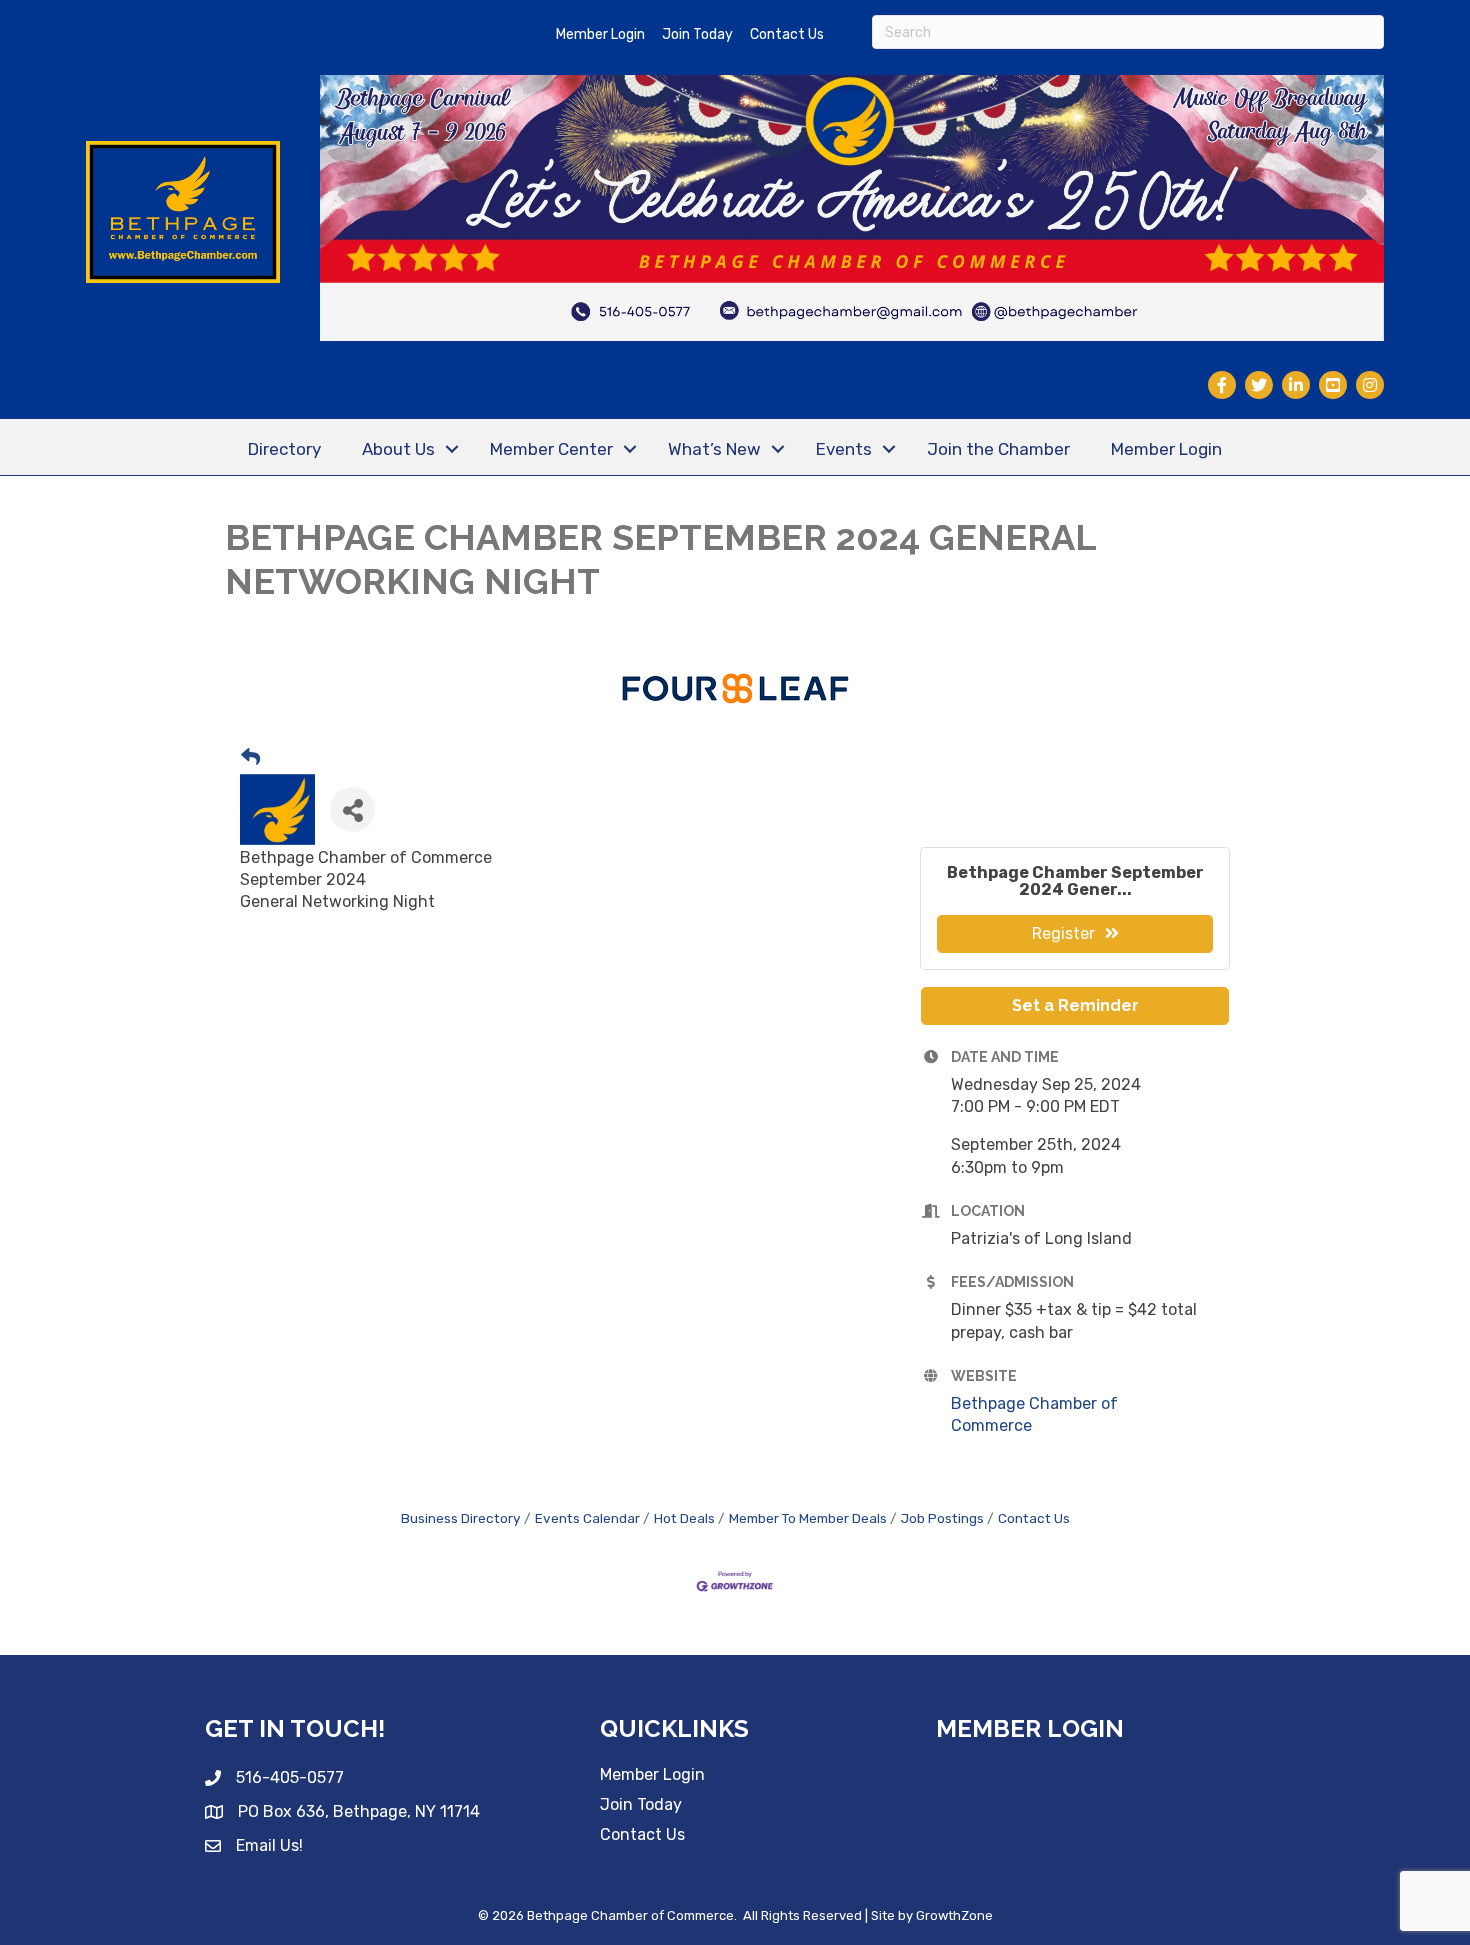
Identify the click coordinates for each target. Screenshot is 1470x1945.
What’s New (714, 449)
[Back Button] (250, 758)
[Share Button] (352, 809)
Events (844, 449)
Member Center (551, 449)
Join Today (697, 34)
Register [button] (1063, 933)
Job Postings (942, 1518)
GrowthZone (954, 1915)
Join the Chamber (998, 449)
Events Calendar (587, 1518)
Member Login (600, 34)
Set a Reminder (1075, 1005)
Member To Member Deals (808, 1518)
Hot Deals (684, 1518)
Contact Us (787, 34)
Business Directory (461, 1518)
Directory (284, 449)
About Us (398, 449)
